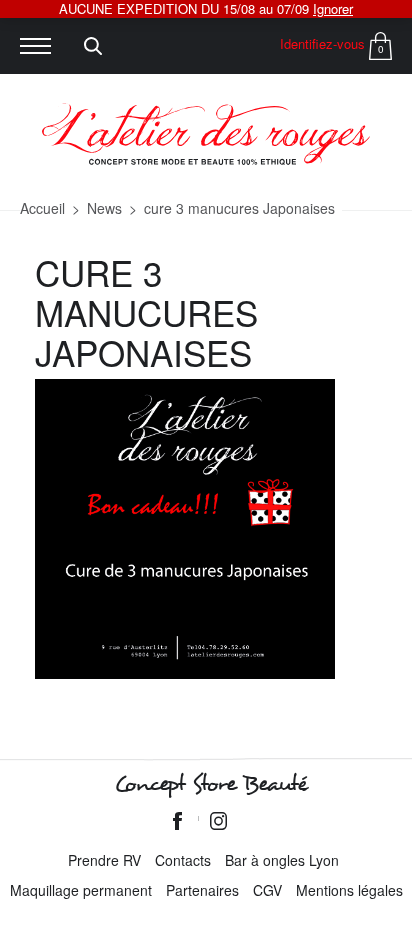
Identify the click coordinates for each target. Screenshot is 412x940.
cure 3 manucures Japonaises (239, 208)
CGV (267, 890)
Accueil (42, 208)
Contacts (183, 860)
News (104, 208)
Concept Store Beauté (210, 784)
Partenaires (202, 890)
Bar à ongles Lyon (282, 860)
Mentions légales (349, 890)
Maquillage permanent (81, 890)
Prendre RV (104, 860)
